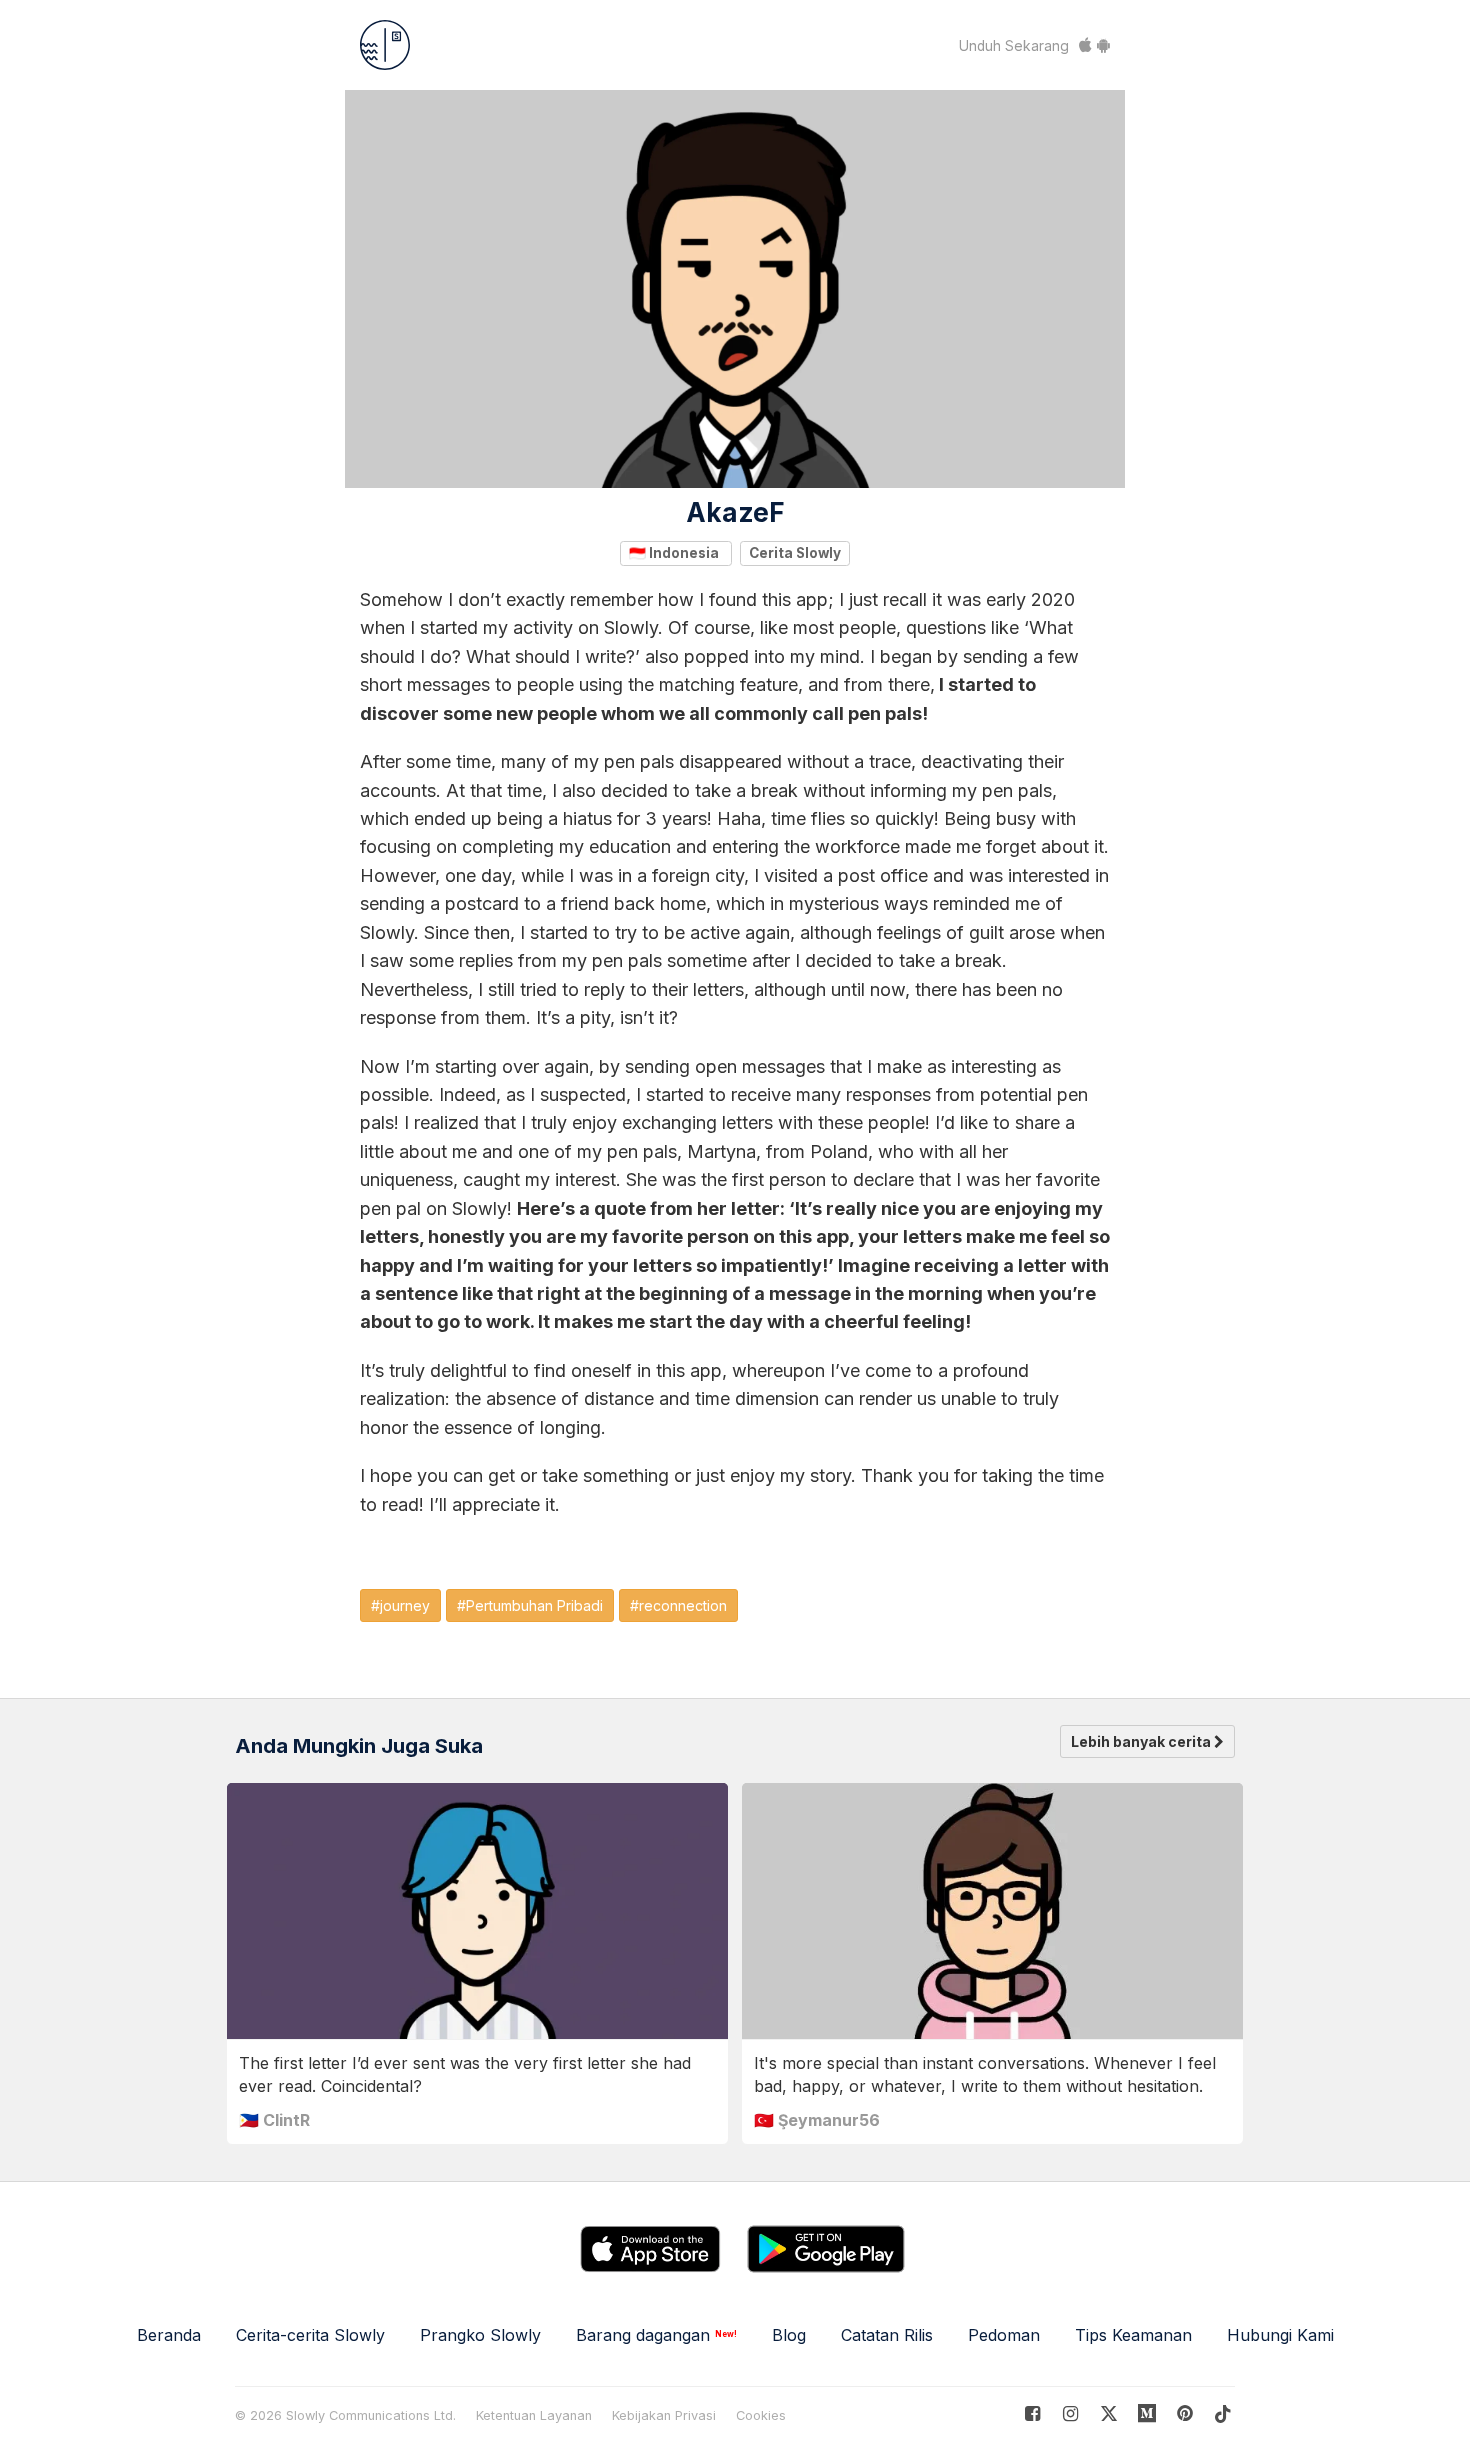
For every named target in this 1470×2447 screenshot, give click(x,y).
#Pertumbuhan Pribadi (530, 1605)
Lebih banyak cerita (1142, 1741)
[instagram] (1070, 2413)
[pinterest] (1147, 2413)
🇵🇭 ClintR (274, 2120)
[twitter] (1108, 2413)
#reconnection (678, 1605)
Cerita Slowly (795, 553)
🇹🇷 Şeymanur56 (817, 2120)
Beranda (169, 2335)
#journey (400, 1605)
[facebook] (1032, 2413)
